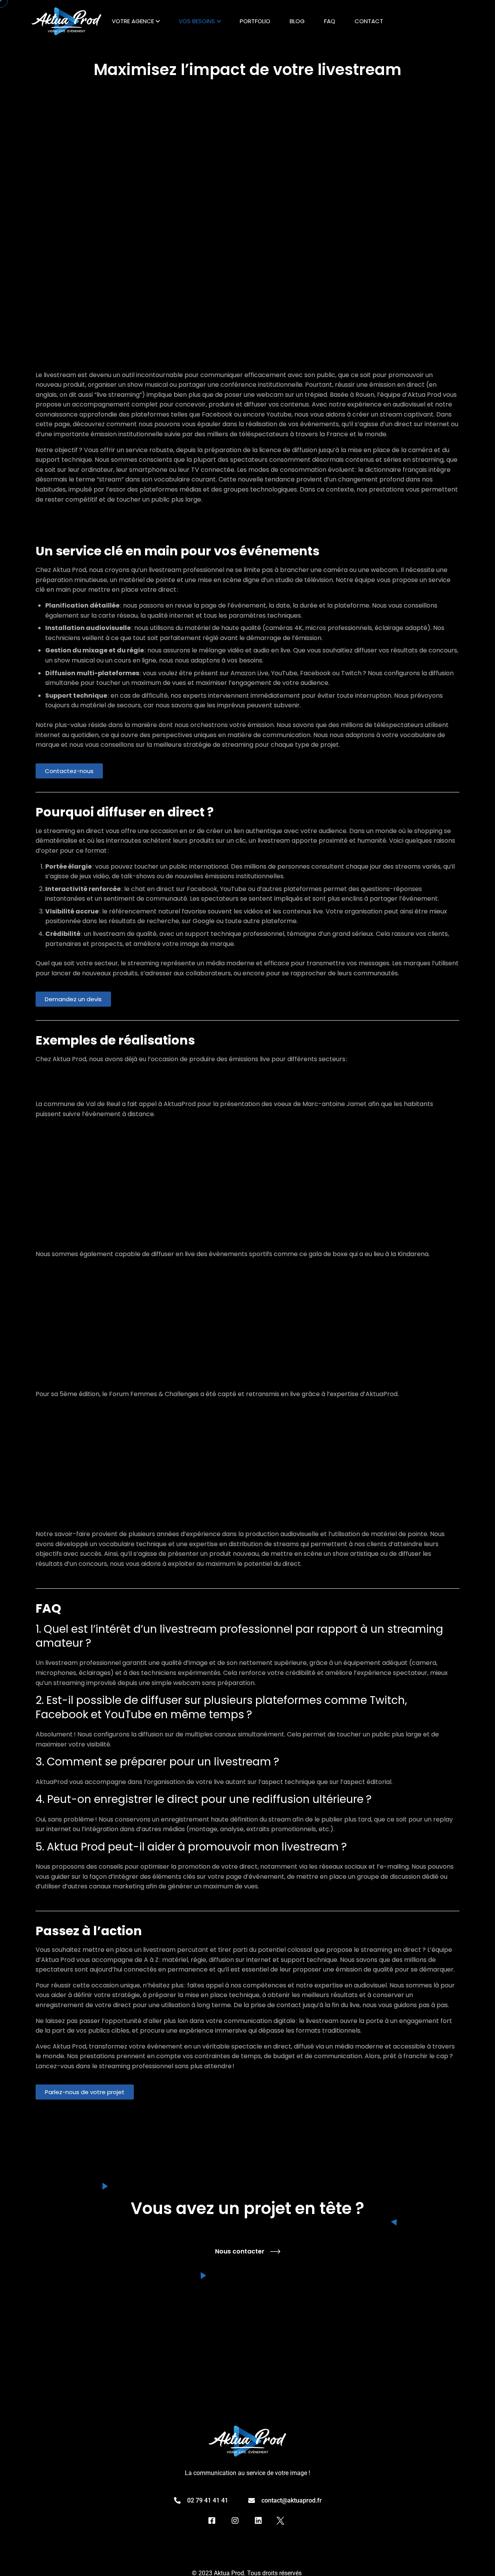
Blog (297, 21)
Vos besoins (197, 21)
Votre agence (133, 21)
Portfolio (255, 21)
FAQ (330, 21)
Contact (369, 21)
